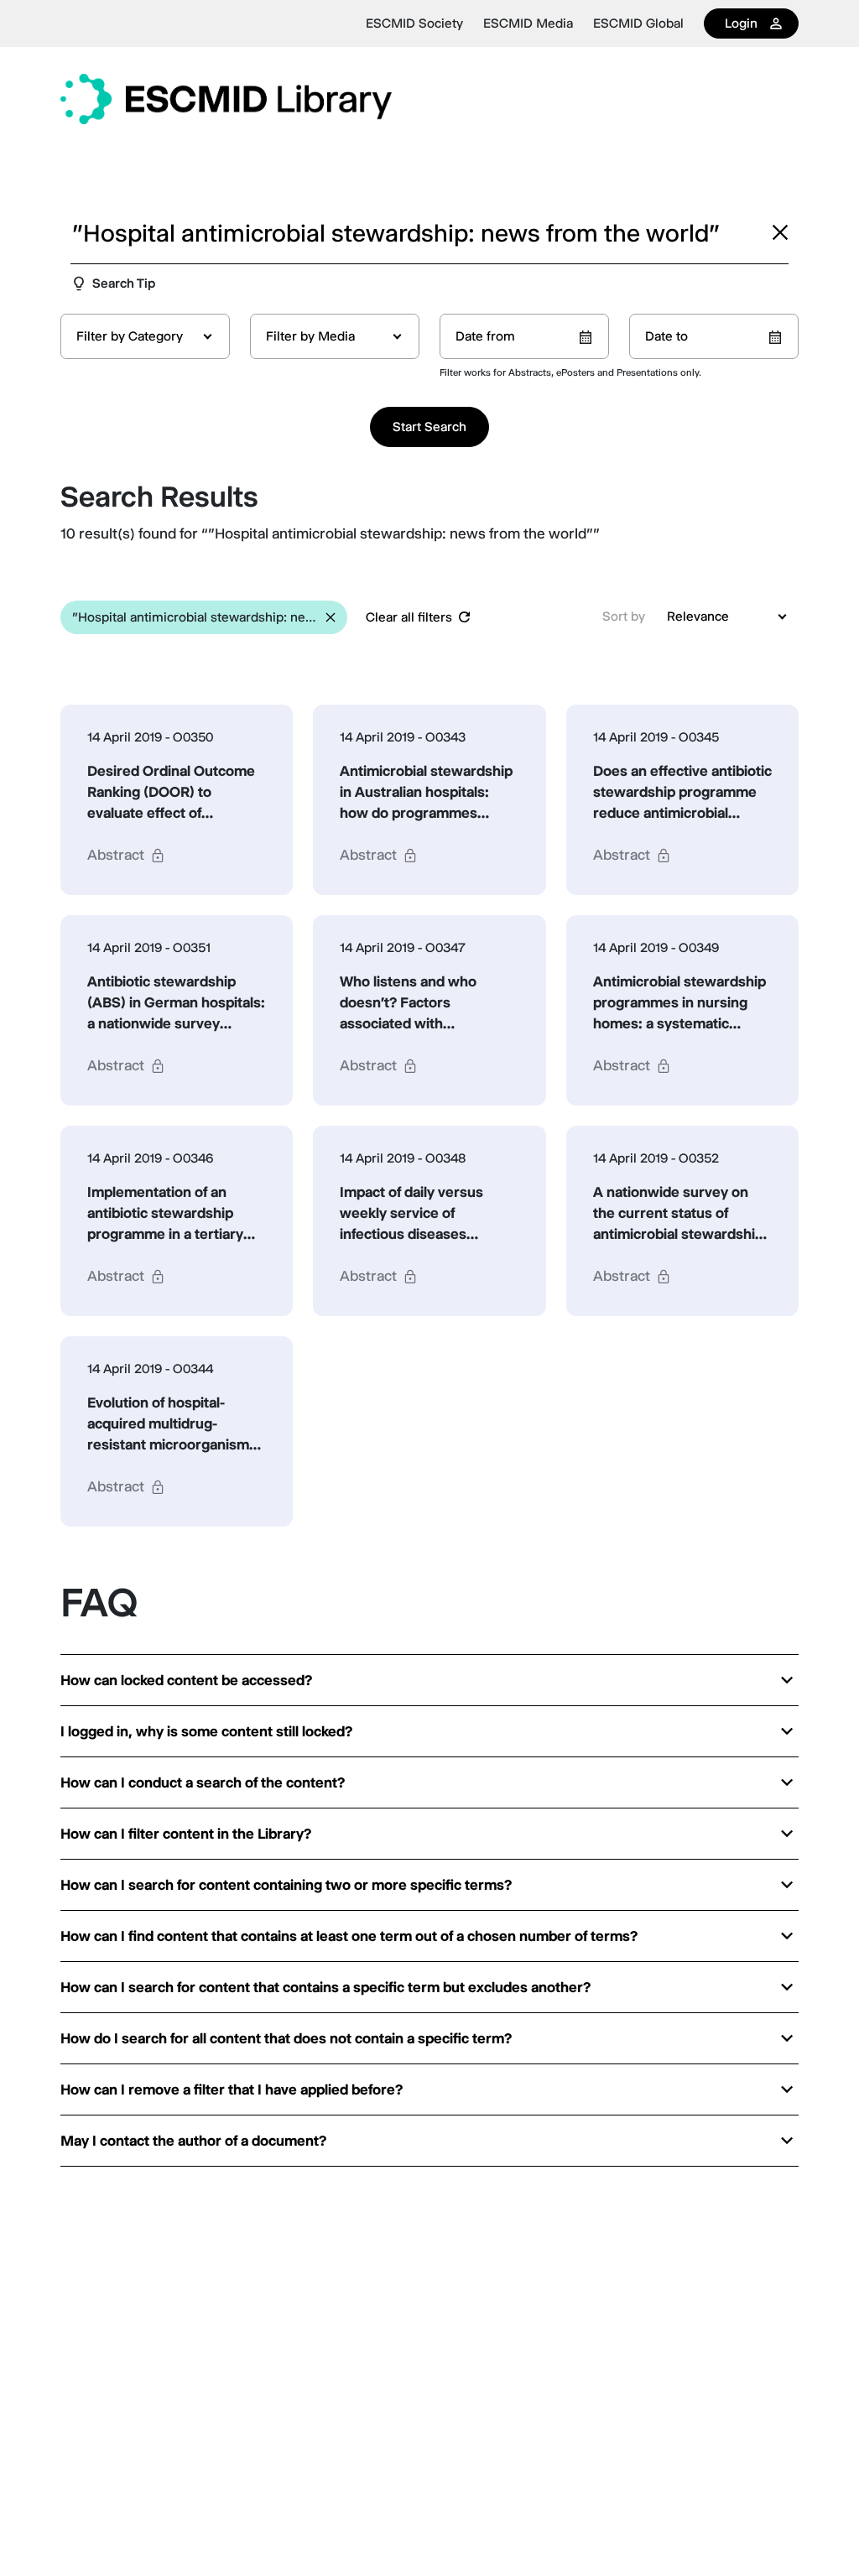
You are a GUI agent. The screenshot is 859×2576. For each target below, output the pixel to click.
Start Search (429, 427)
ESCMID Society (414, 23)
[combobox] (145, 336)
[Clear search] (780, 232)
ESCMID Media (528, 23)
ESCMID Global (638, 23)
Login (741, 23)
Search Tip (124, 283)
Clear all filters (409, 617)
